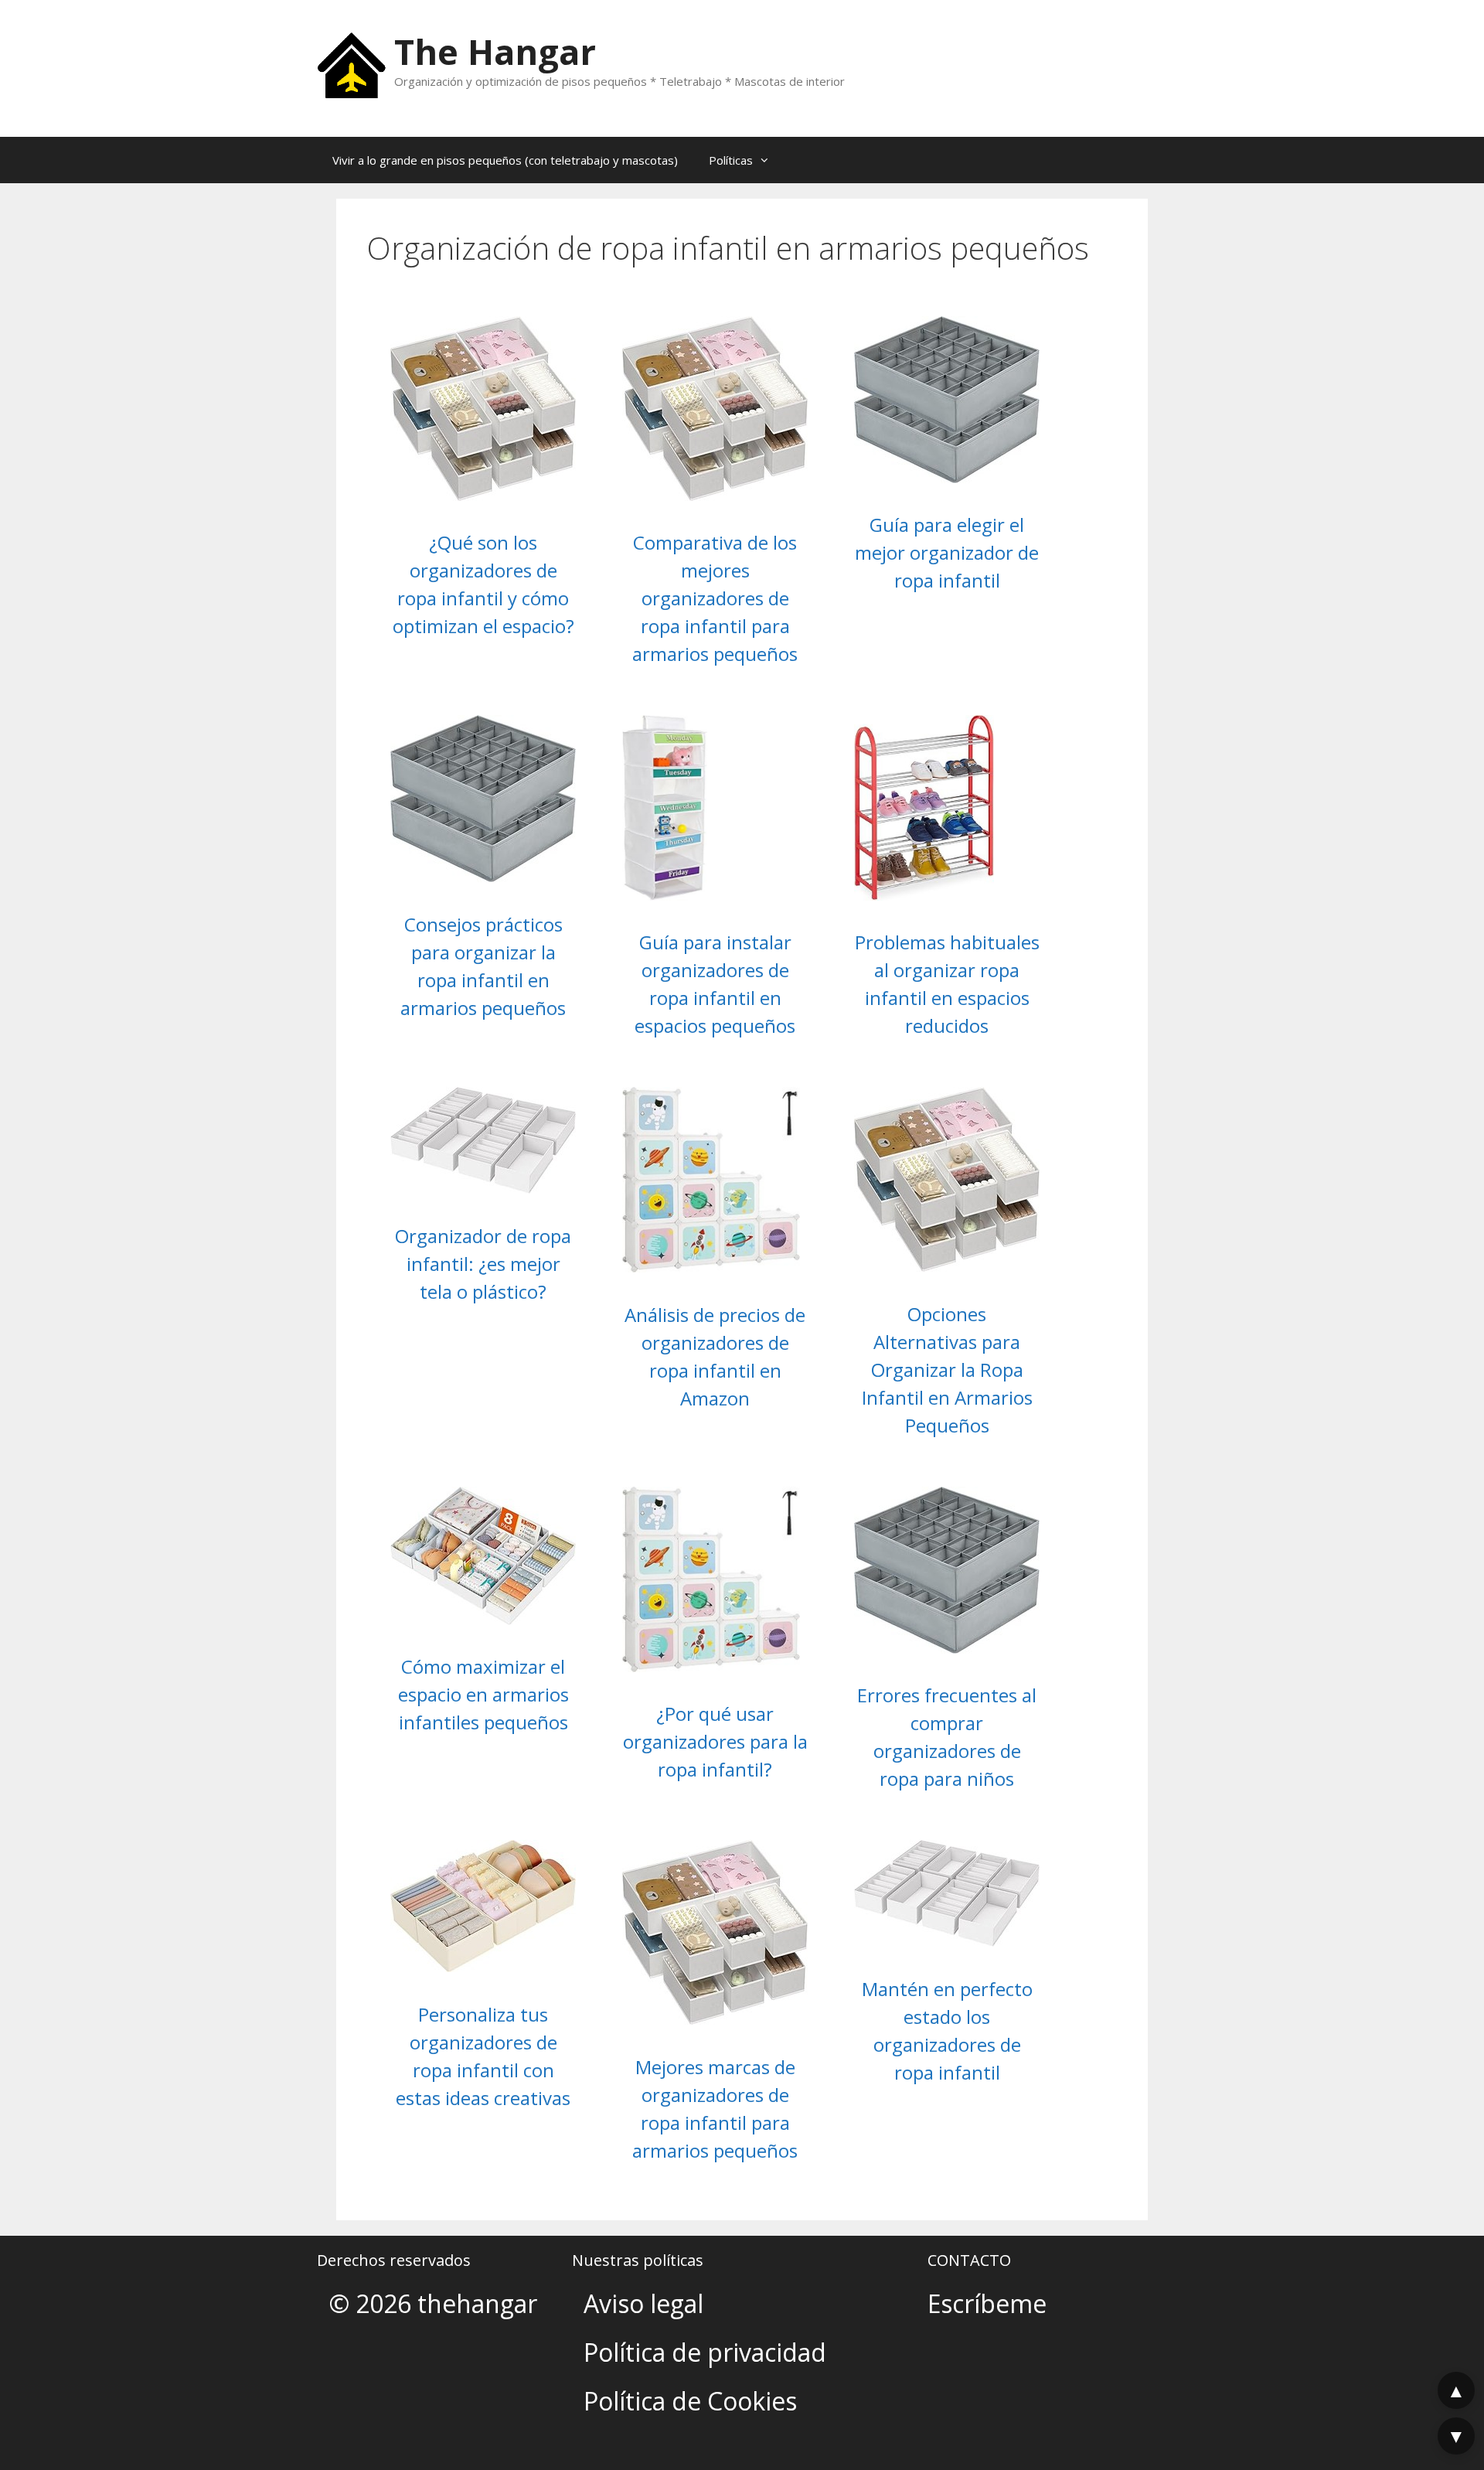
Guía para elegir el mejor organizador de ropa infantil (947, 552)
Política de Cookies (690, 2401)
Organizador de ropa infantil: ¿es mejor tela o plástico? (483, 1264)
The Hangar (495, 51)
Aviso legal (643, 2303)
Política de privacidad (705, 2352)
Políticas (731, 160)
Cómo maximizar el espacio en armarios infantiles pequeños (483, 1694)
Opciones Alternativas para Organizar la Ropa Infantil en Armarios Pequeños (947, 1370)
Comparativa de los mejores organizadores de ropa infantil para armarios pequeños (715, 598)
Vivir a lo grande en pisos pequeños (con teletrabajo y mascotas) (505, 160)
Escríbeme (987, 2303)
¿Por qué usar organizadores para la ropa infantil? (715, 1741)
